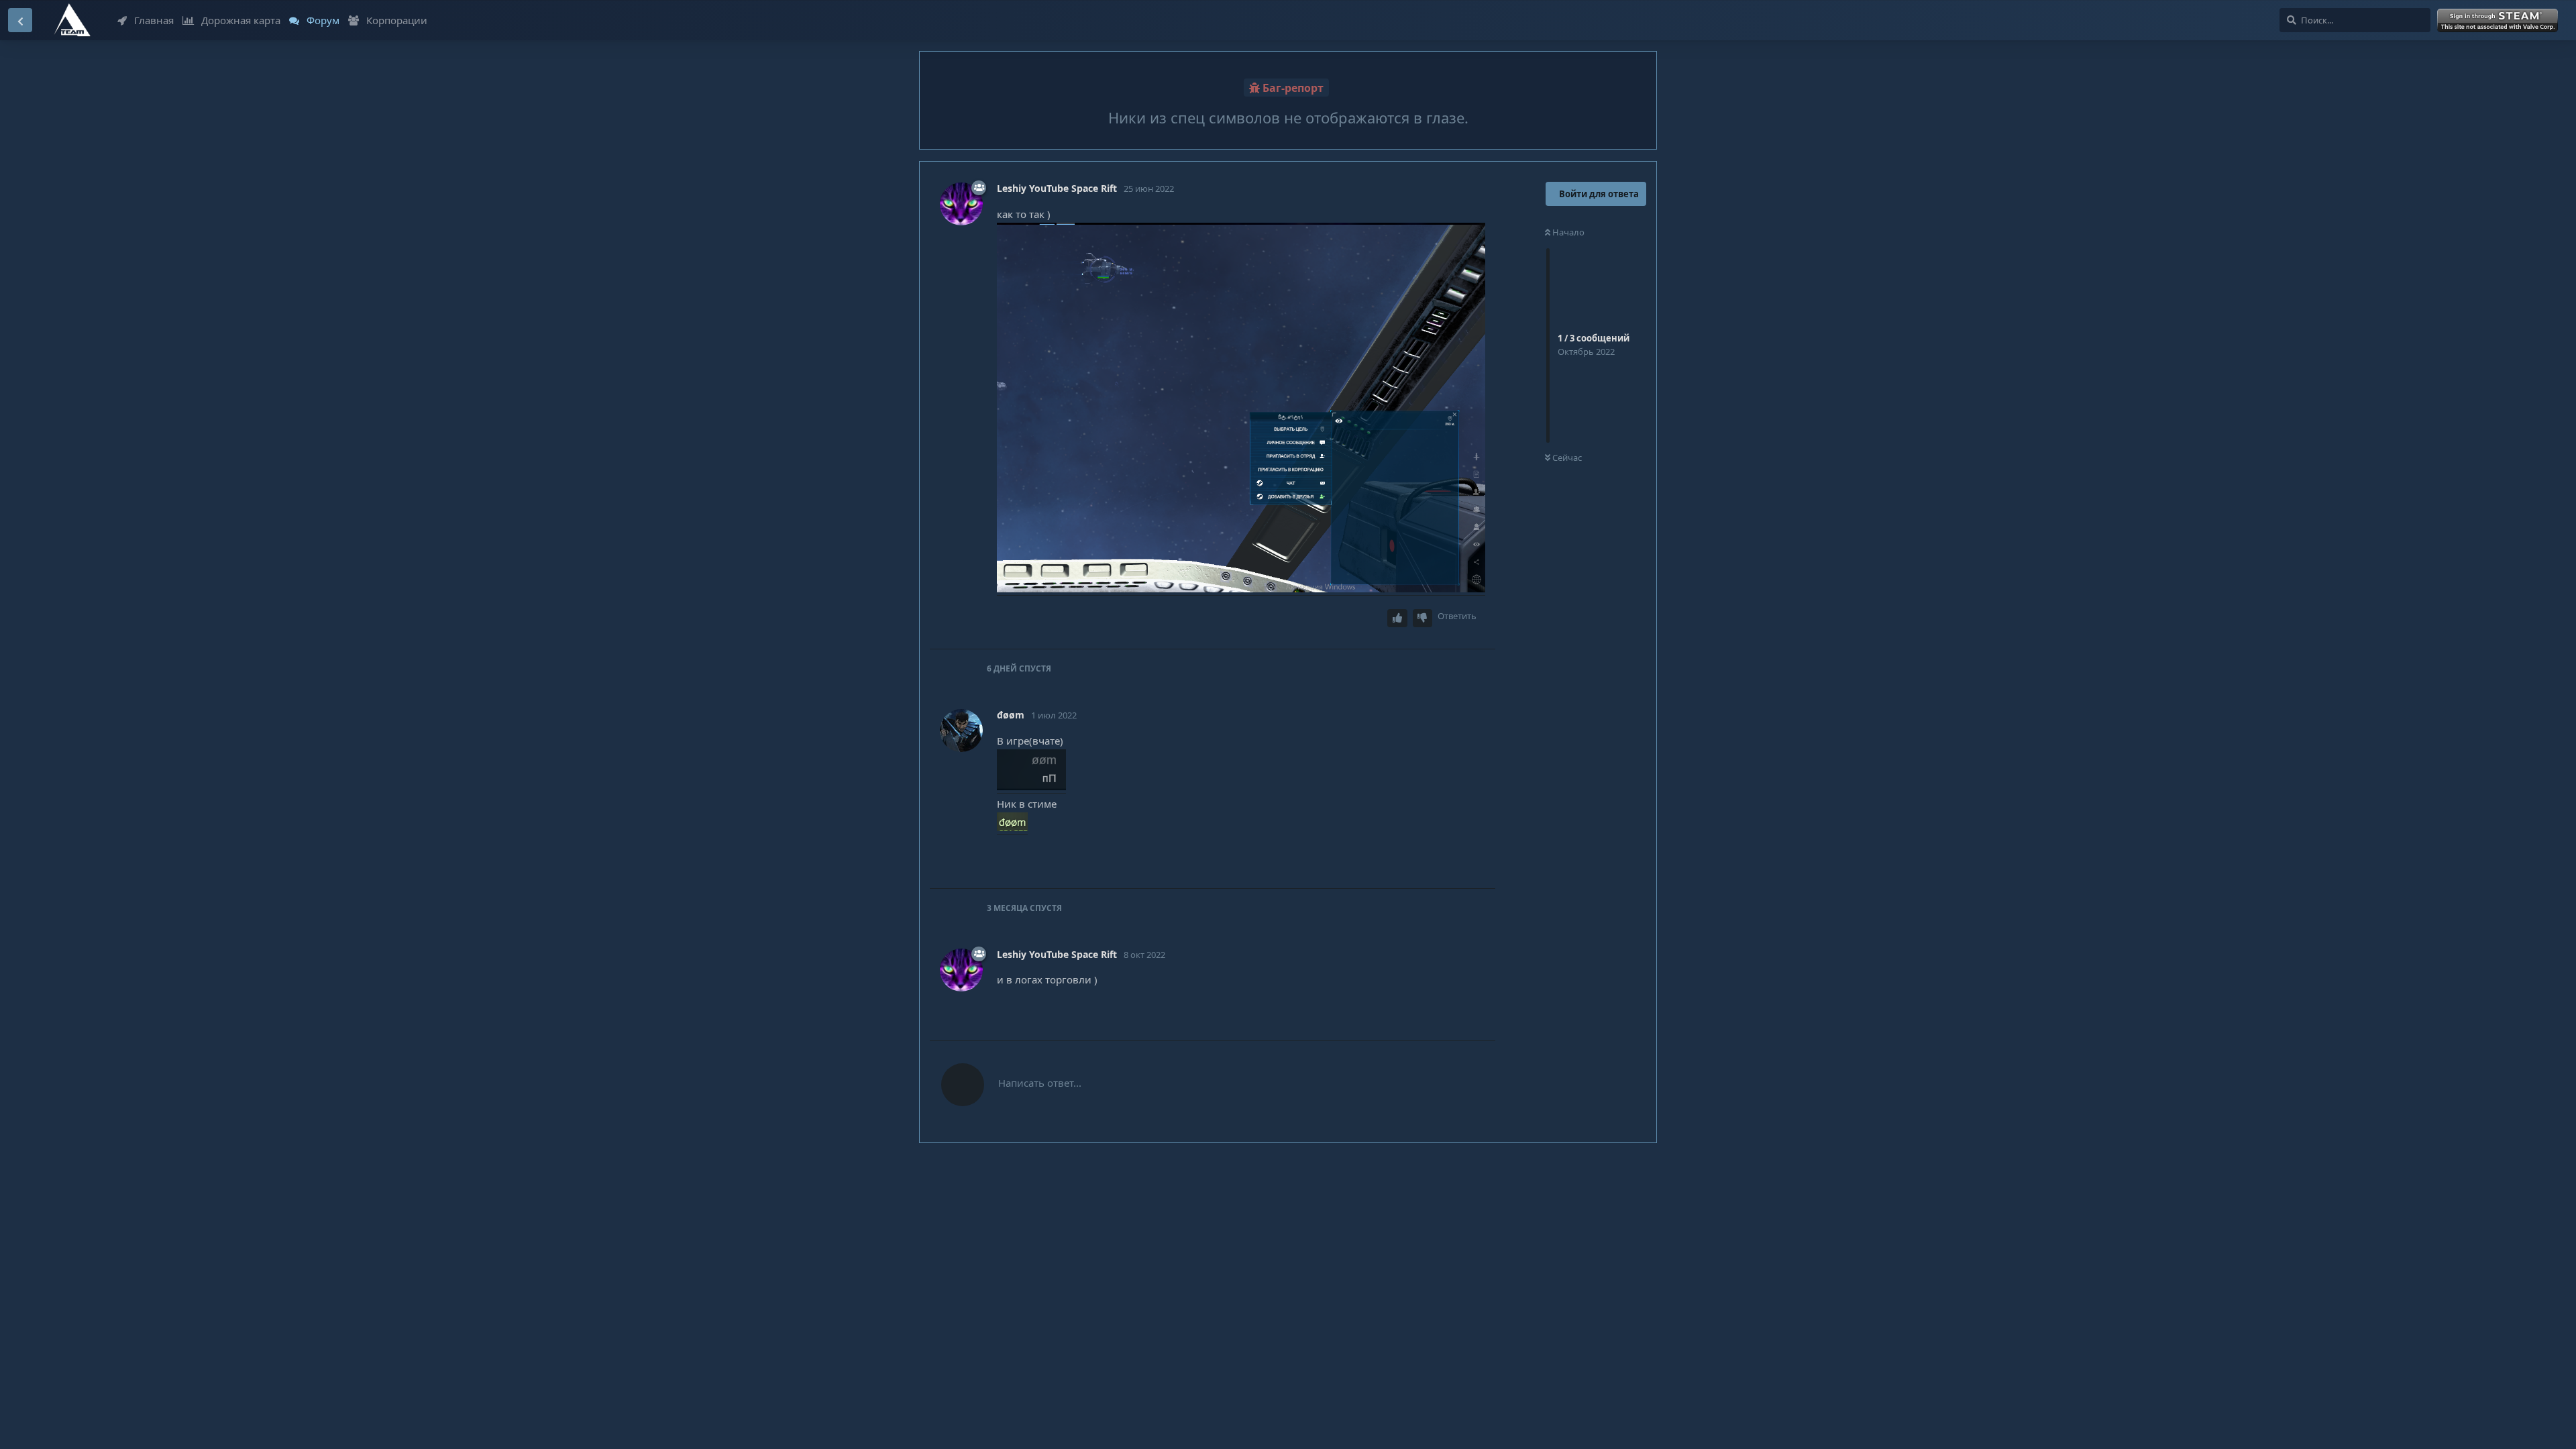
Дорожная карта (241, 20)
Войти (2500, 21)
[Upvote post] (1397, 618)
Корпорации (397, 20)
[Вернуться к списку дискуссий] (20, 20)
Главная (154, 20)
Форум (323, 20)
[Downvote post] (1423, 618)
